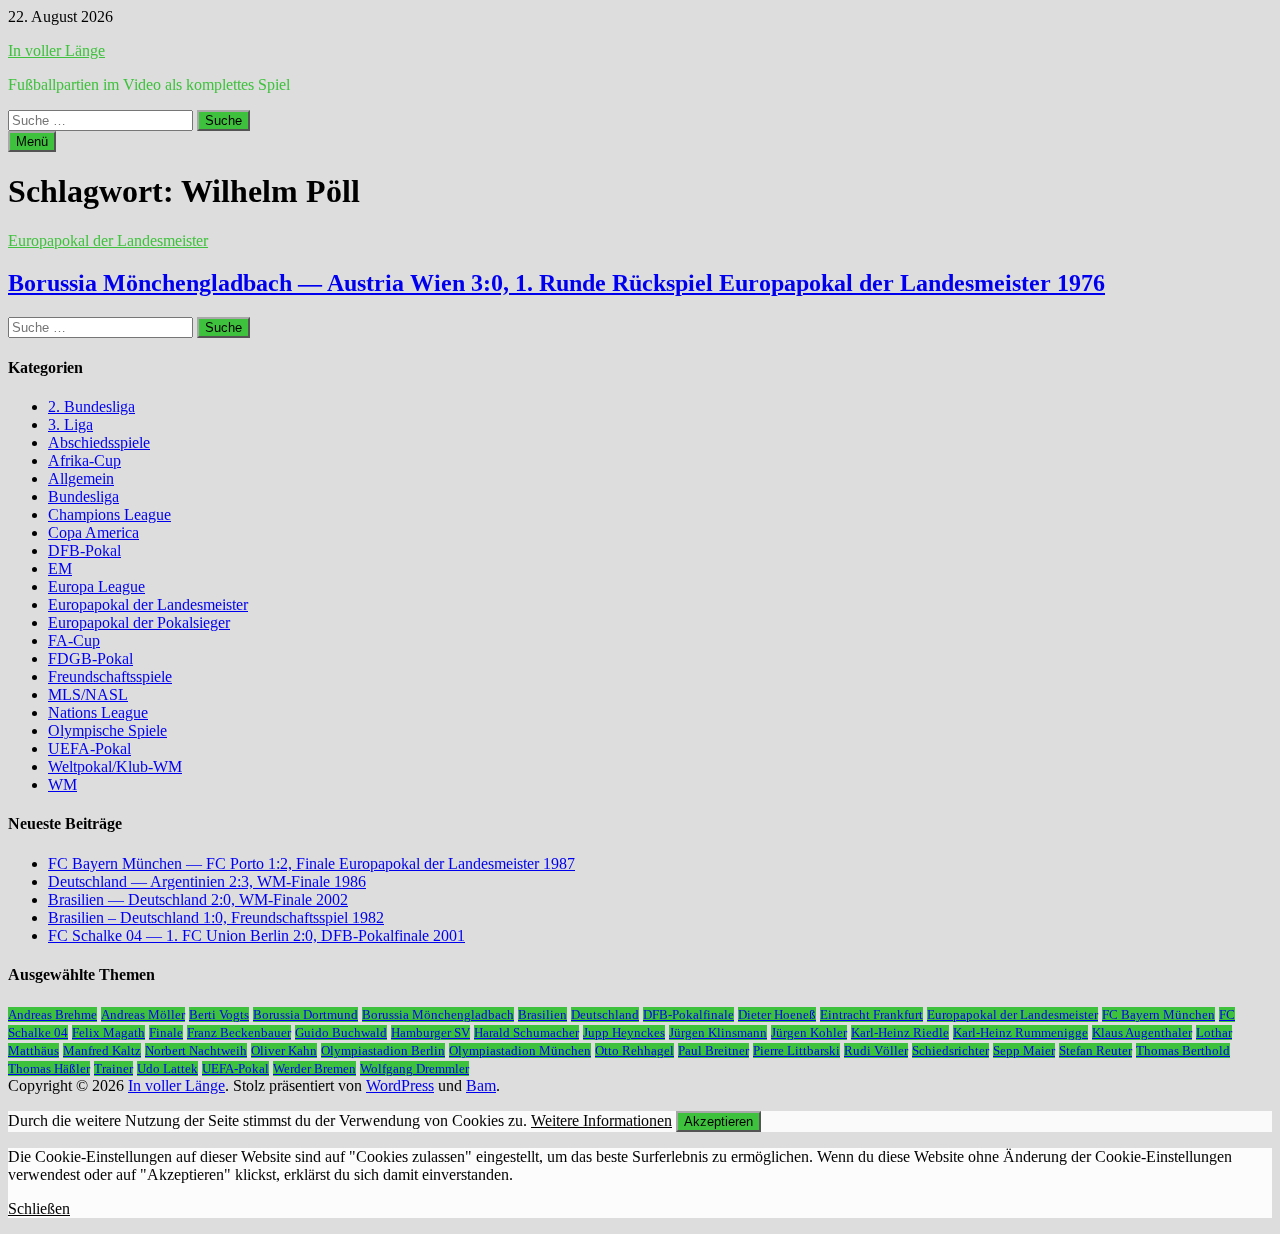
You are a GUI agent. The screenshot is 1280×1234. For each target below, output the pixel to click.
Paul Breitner (713, 1050)
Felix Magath (108, 1032)
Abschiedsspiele (99, 442)
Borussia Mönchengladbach (438, 1014)
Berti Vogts (219, 1014)
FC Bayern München (1158, 1014)
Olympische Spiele (107, 730)
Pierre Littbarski (796, 1050)
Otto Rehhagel (634, 1050)
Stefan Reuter (1095, 1050)
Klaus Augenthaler (1142, 1032)
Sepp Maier (1024, 1050)
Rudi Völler (876, 1050)
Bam (481, 1085)
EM (60, 568)
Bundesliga (83, 496)
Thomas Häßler (49, 1068)
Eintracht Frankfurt (871, 1014)
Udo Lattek (167, 1068)
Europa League (96, 586)
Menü (32, 141)
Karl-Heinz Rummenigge (1020, 1032)
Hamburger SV (430, 1032)
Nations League (98, 712)
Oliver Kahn (284, 1050)
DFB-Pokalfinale (688, 1014)
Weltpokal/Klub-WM (115, 766)
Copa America (93, 532)
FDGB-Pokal (90, 658)
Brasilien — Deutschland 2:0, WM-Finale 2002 (198, 899)
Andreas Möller (143, 1014)
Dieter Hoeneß (777, 1014)
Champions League (109, 514)
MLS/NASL (88, 694)
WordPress (400, 1085)
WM (62, 784)
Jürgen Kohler (809, 1032)
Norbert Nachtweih (196, 1050)
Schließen (39, 1208)
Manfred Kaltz (102, 1050)
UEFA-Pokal (89, 748)
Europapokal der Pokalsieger (139, 622)
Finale (166, 1032)
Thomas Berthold (1183, 1050)
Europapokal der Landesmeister (108, 240)
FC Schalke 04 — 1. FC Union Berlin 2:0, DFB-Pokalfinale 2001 (256, 935)
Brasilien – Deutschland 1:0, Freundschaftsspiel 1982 (216, 917)
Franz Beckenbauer (239, 1032)
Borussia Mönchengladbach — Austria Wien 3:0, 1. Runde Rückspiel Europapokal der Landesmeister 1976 (556, 283)
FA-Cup (74, 640)
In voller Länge (56, 50)
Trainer (113, 1068)
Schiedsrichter (950, 1050)
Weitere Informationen (601, 1120)
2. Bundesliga (91, 406)
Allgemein (81, 478)
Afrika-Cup (84, 460)
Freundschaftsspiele (110, 676)
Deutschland (605, 1014)
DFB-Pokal (84, 550)
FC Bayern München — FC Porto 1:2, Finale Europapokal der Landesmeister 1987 (311, 863)
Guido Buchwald (341, 1032)
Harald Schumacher (526, 1032)
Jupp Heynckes (624, 1032)
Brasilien (542, 1014)
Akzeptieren (718, 1121)
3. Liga (70, 424)
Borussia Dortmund (305, 1014)
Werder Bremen (314, 1068)
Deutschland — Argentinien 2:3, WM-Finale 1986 (207, 881)
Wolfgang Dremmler (414, 1068)
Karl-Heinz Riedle (900, 1032)
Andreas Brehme (52, 1014)
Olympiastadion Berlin (383, 1050)
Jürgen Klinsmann (718, 1032)
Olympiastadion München (520, 1050)
